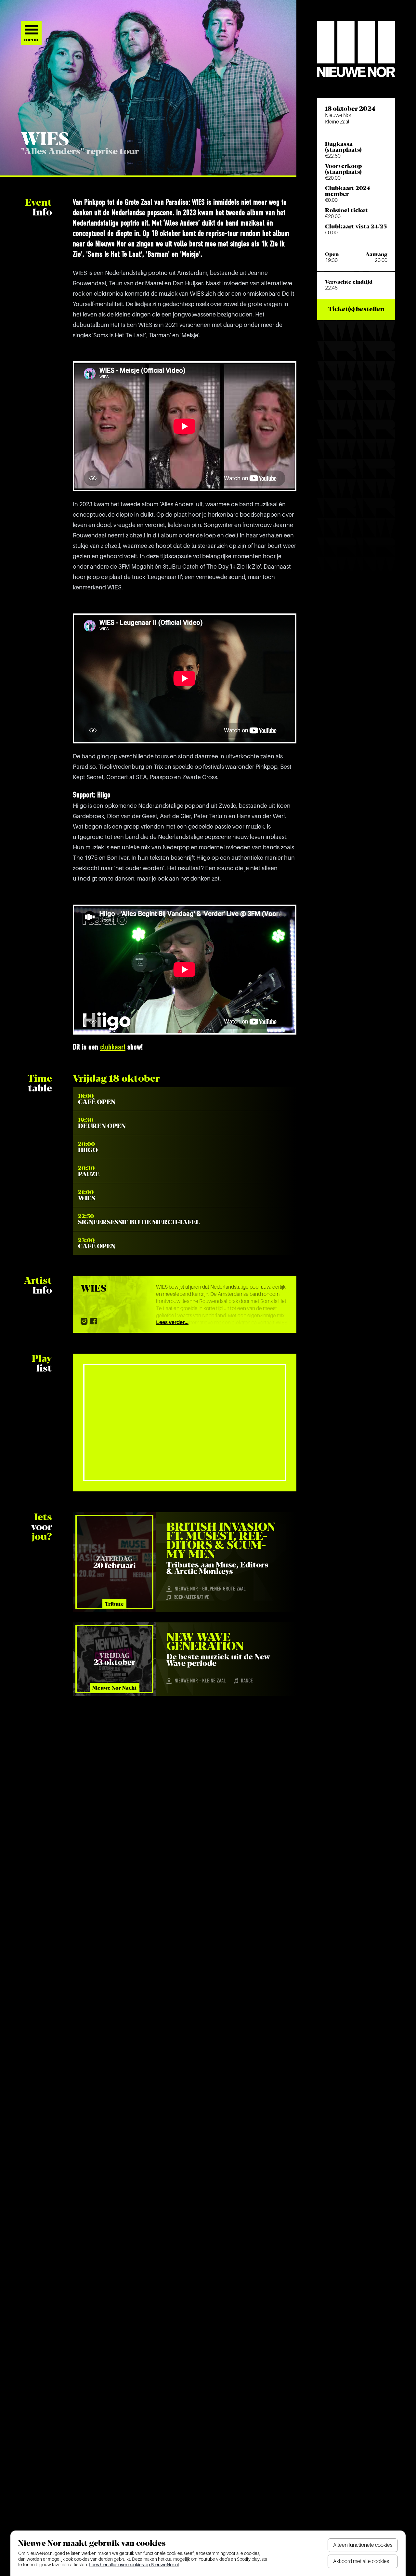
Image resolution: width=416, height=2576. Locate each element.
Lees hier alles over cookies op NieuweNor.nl (134, 2565)
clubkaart (113, 1048)
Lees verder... (172, 1322)
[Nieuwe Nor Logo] (356, 49)
